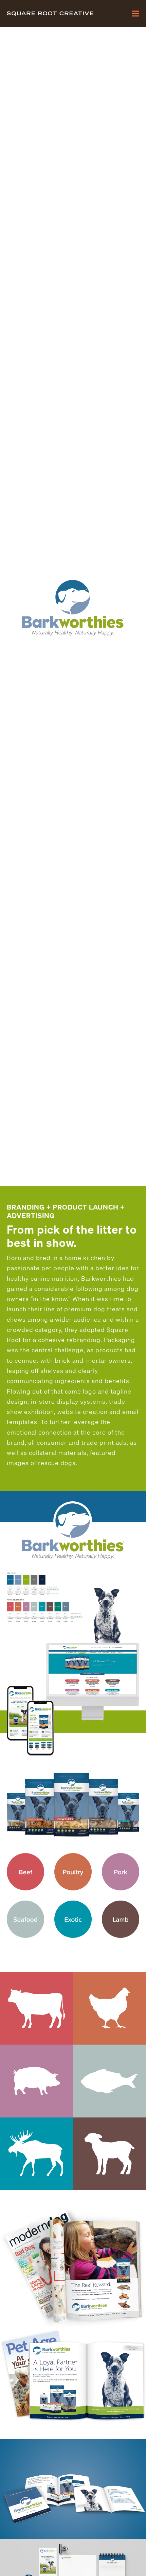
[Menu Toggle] (135, 14)
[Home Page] (58, 14)
